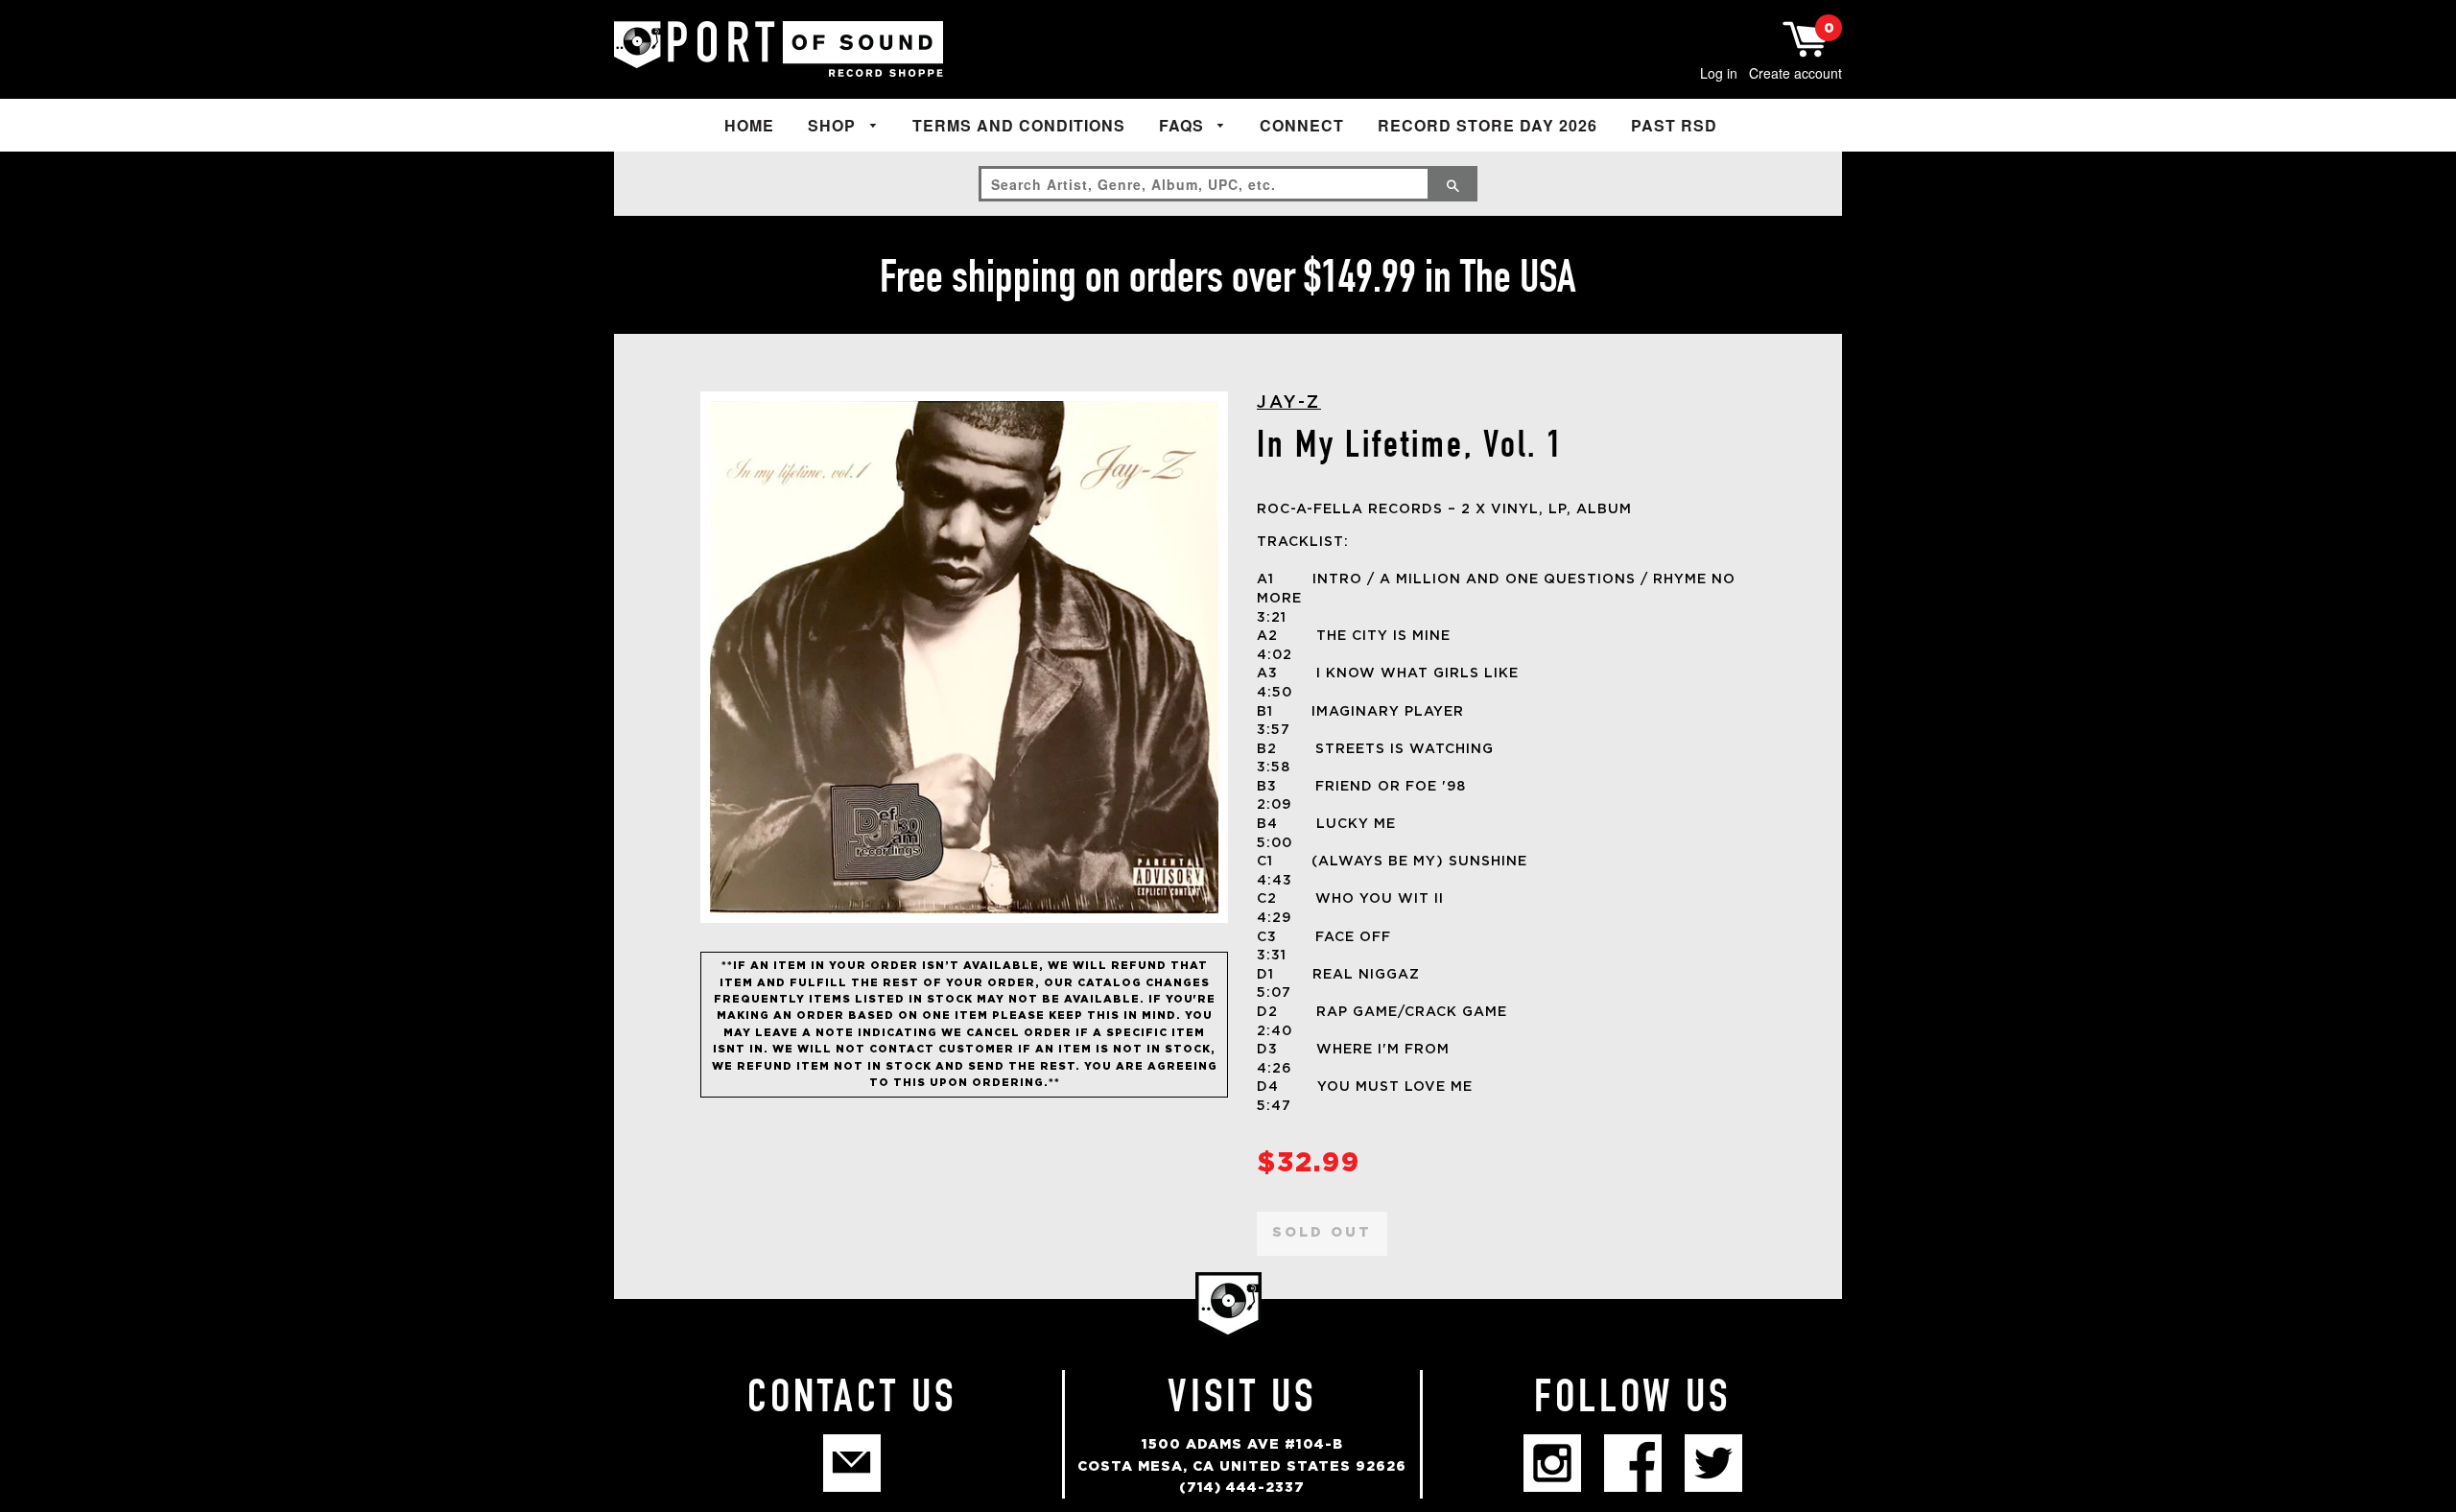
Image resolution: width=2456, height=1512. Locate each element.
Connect (1302, 125)
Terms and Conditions (1019, 125)
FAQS (1184, 125)
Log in (1719, 73)
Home (749, 125)
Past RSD (1674, 125)
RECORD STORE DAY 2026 (1488, 125)
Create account (1795, 73)
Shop (834, 125)
